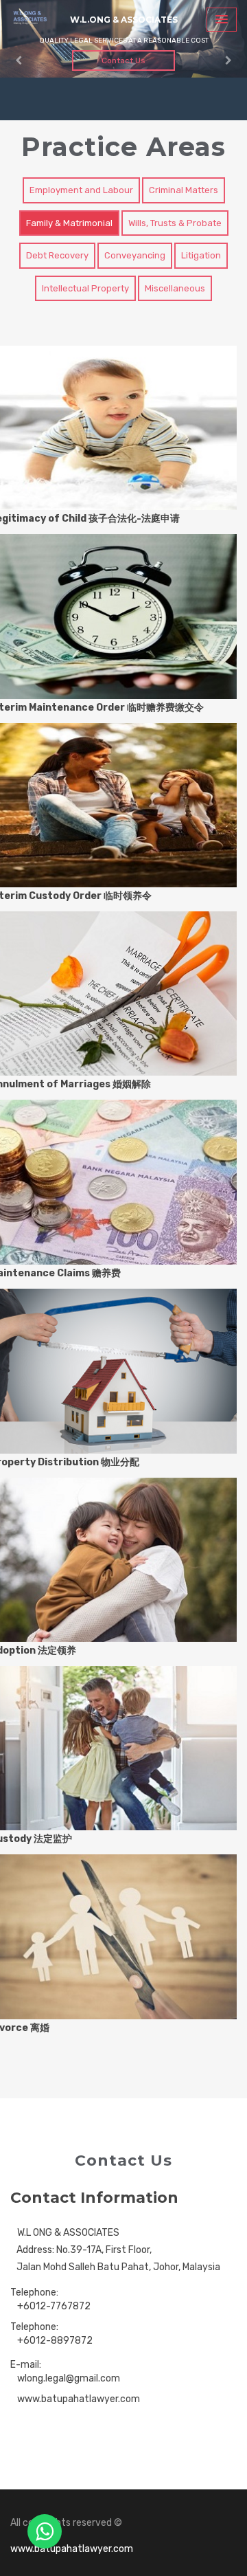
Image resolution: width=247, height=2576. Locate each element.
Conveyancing (135, 255)
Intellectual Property (85, 288)
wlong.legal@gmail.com (69, 2378)
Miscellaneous (175, 288)
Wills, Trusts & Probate (175, 223)
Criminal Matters (184, 190)
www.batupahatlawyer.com (79, 2399)
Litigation (201, 255)
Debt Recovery (57, 255)
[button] (19, 60)
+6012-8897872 (55, 2341)
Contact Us (123, 60)
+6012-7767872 (54, 2306)
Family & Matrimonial (69, 223)
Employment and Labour (81, 190)
